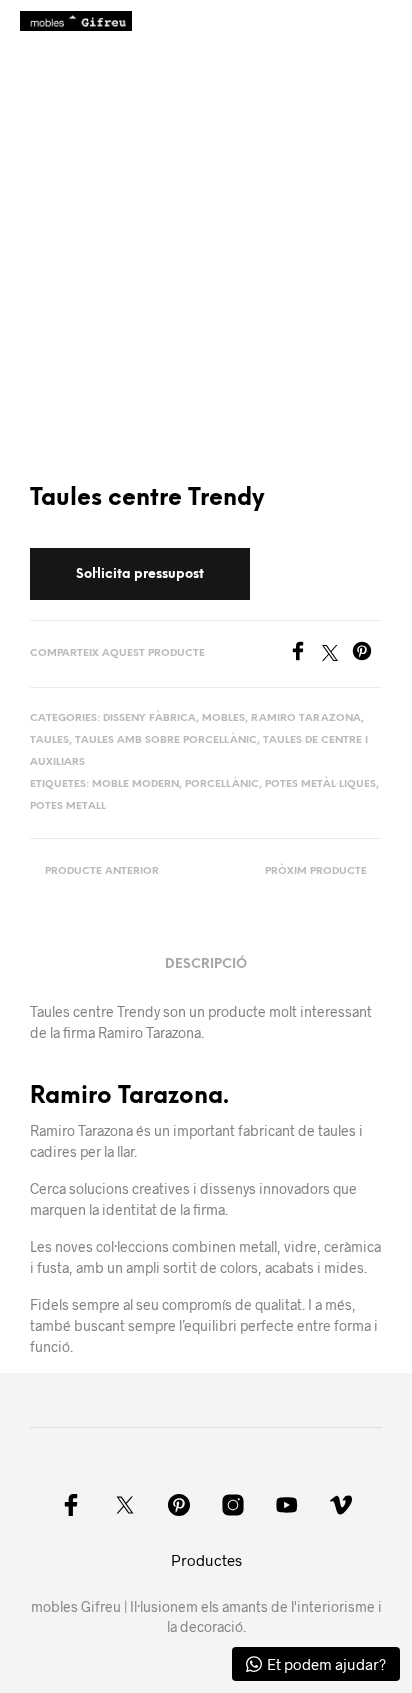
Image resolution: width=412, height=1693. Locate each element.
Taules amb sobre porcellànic (166, 740)
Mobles (223, 718)
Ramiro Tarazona (306, 718)
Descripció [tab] (206, 964)
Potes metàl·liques (320, 784)
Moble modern (135, 784)
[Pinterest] (367, 654)
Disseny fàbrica (149, 718)
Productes (206, 1560)
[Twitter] (337, 654)
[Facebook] (305, 654)
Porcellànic (222, 784)
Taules (49, 740)
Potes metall (68, 806)
